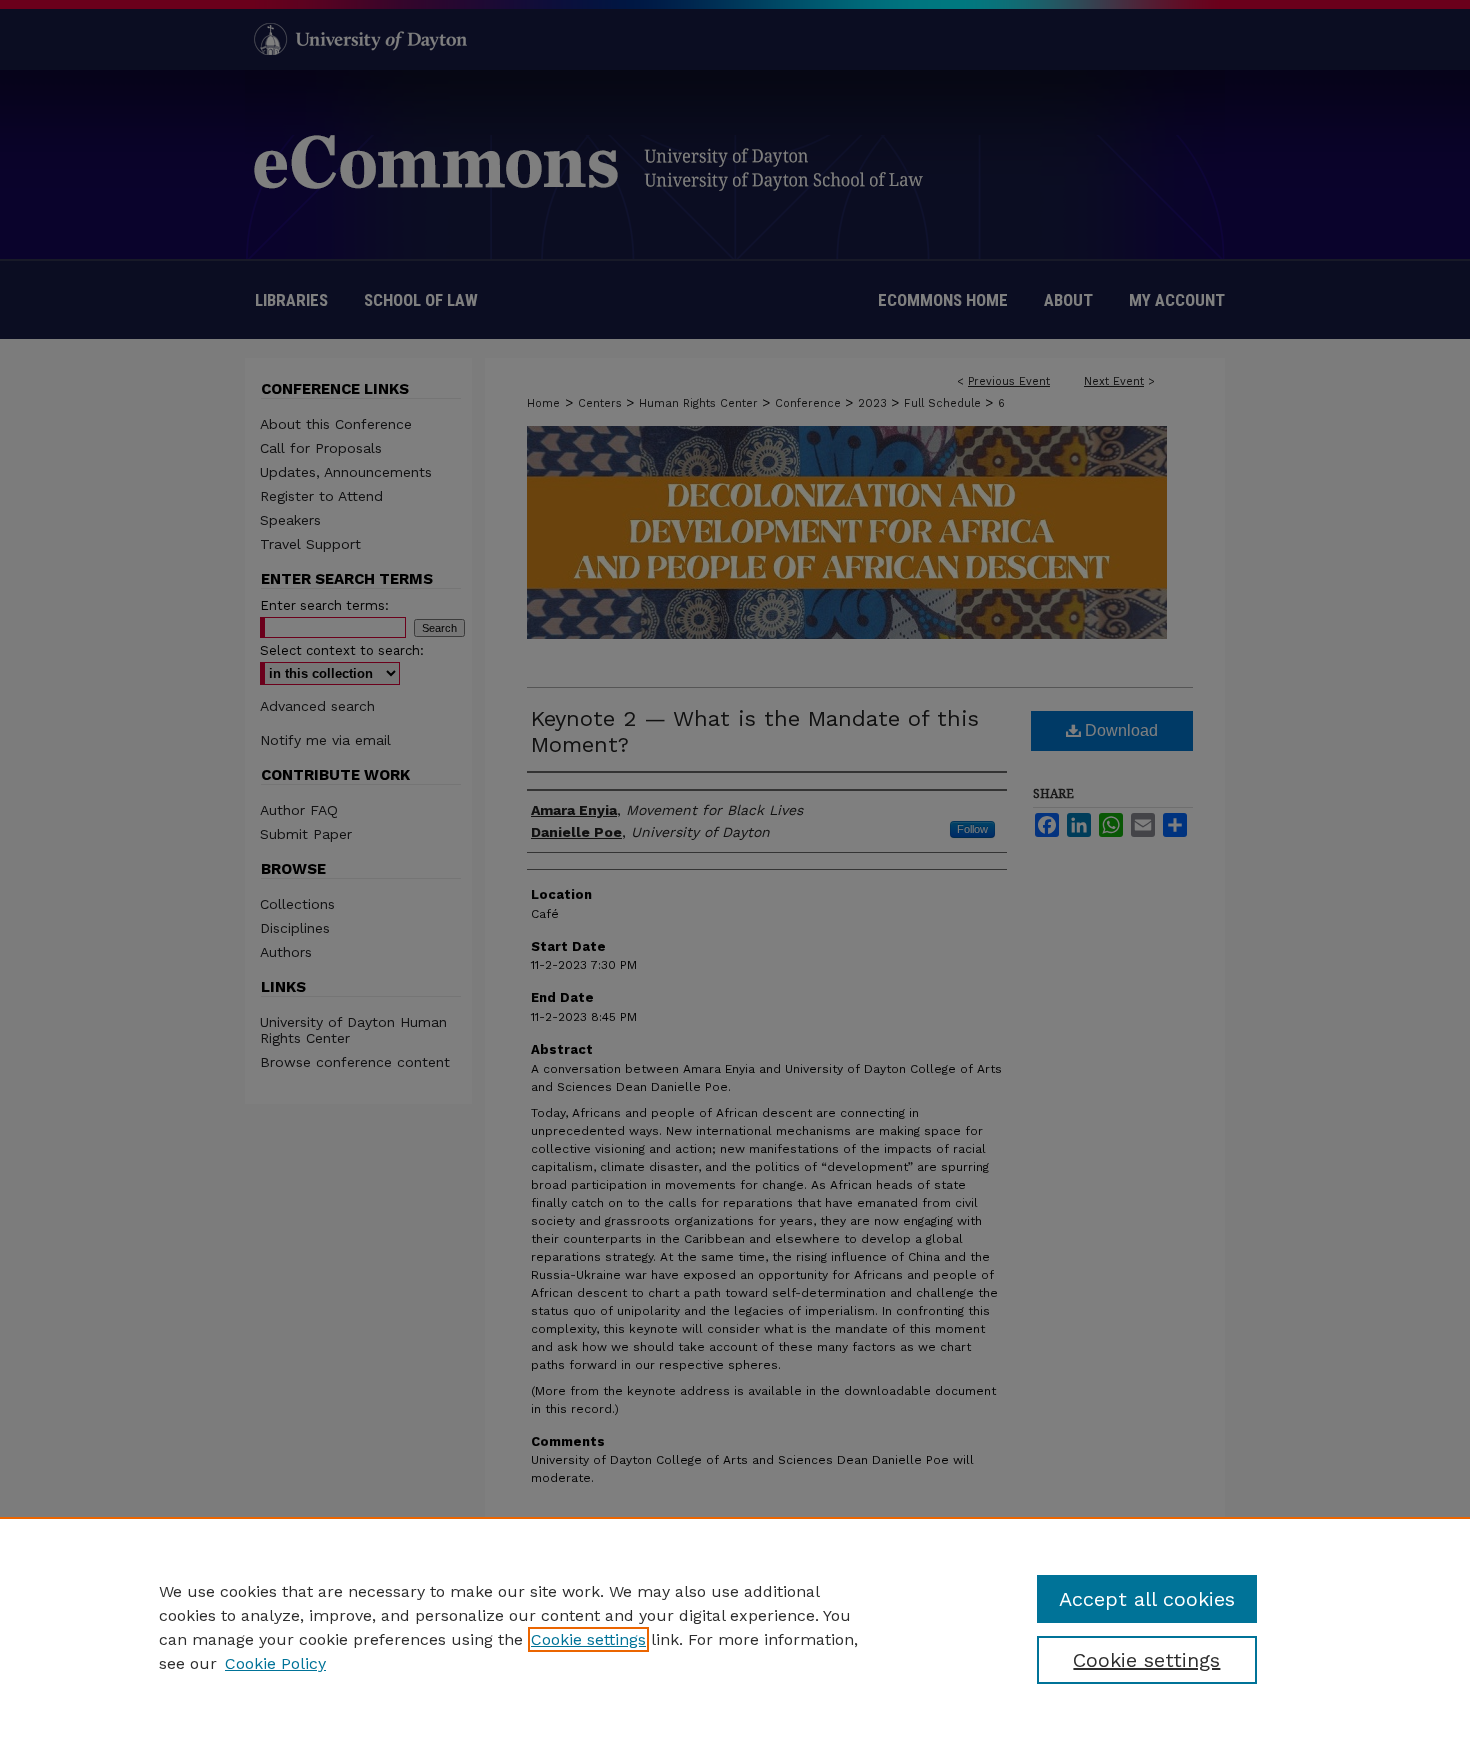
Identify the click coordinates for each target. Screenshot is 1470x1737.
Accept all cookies (1147, 1599)
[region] (735, 1627)
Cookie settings (588, 1639)
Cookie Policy (275, 1663)
